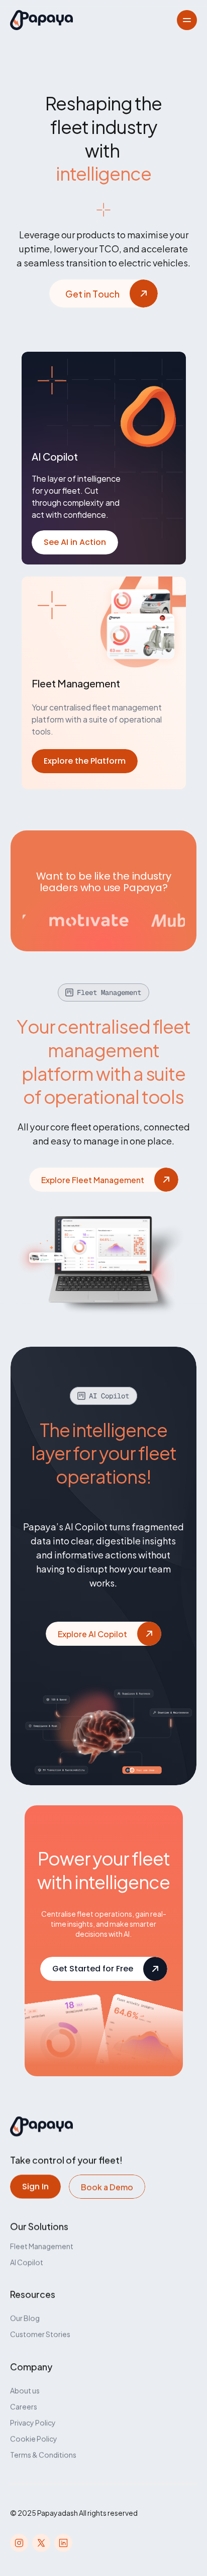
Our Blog (25, 2318)
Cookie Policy (34, 2438)
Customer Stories (40, 2334)
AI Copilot (27, 2262)
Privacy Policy (33, 2422)
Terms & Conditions (43, 2454)
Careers (24, 2406)
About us (25, 2390)
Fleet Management (42, 2246)
